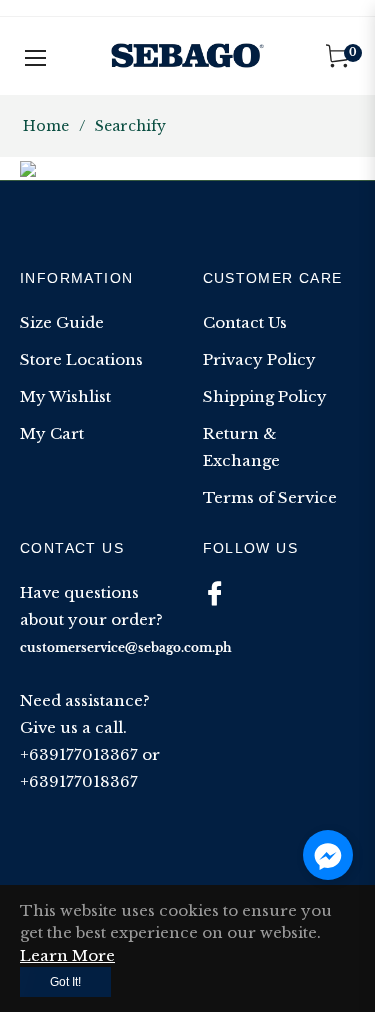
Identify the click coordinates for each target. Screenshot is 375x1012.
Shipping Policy (265, 396)
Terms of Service (270, 497)
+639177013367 (79, 754)
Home (46, 126)
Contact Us (245, 322)
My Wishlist (65, 396)
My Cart (52, 433)
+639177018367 (79, 781)
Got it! (65, 982)
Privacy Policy (259, 359)
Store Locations (81, 359)
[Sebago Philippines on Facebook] (215, 592)
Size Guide (62, 322)
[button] (328, 855)
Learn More (67, 955)
